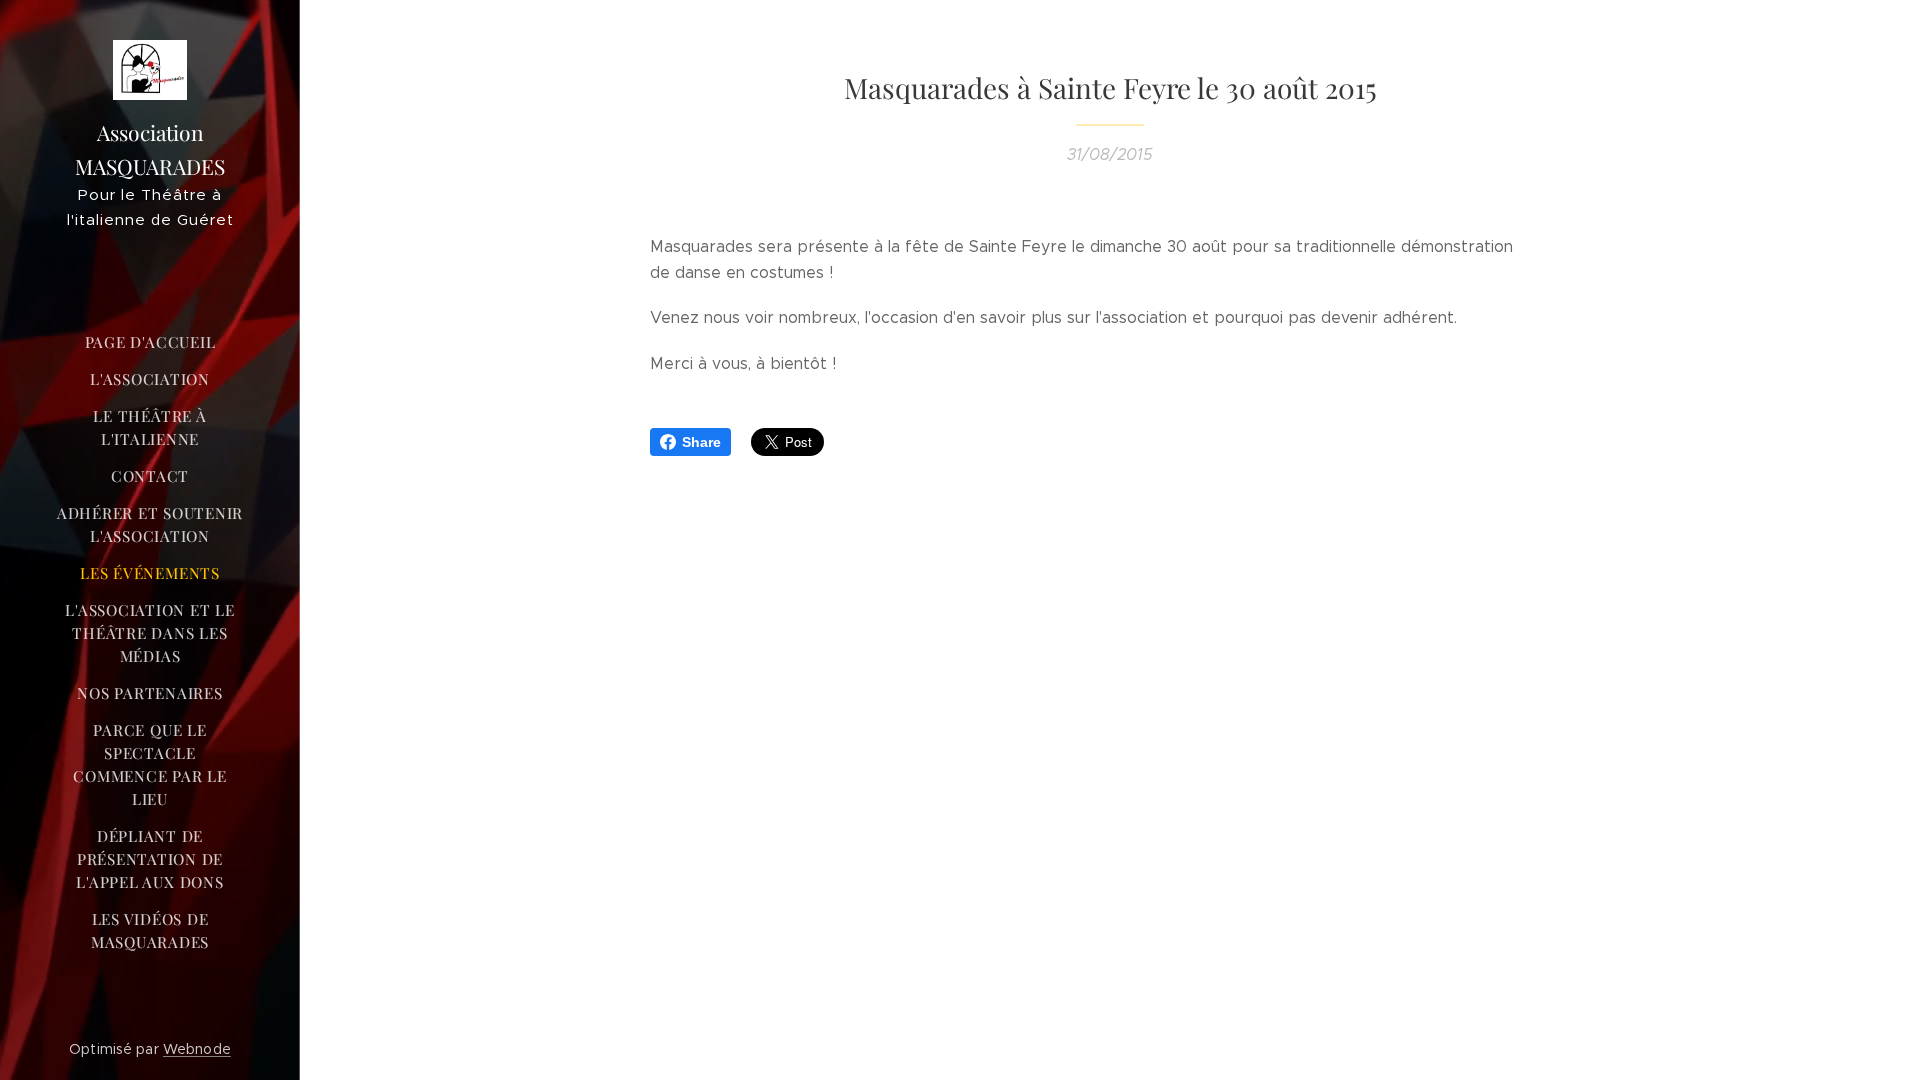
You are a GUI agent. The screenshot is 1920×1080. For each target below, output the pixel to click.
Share (701, 442)
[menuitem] (150, 342)
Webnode (197, 1049)
